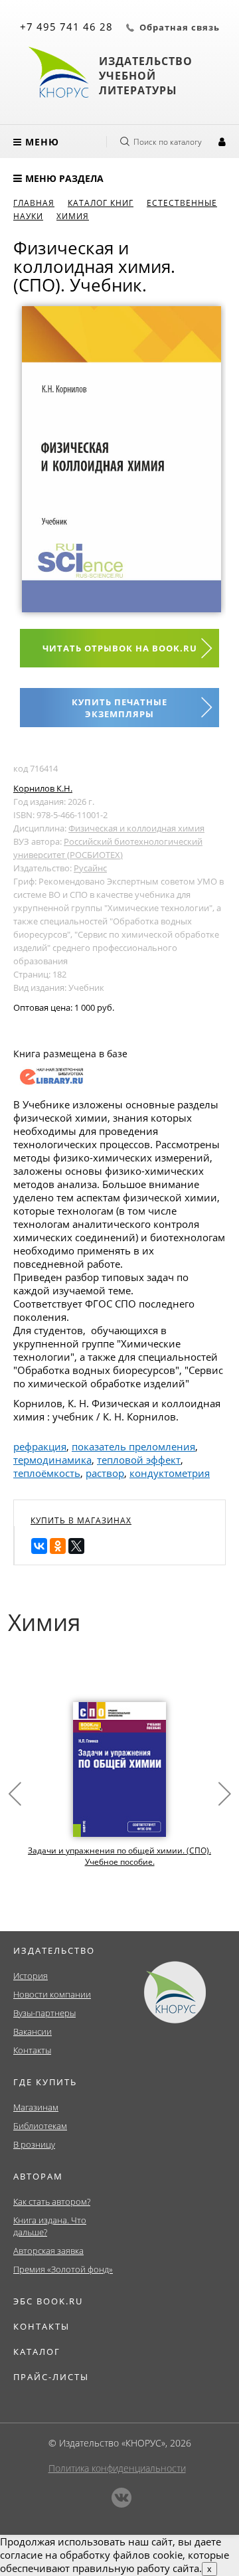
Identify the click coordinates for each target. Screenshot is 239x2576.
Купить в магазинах (81, 1520)
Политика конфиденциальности (117, 2468)
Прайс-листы (51, 2377)
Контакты (32, 2050)
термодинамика (52, 1460)
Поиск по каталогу (168, 142)
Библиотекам (40, 2126)
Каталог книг (101, 203)
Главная (34, 203)
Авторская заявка (48, 2251)
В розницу (34, 2144)
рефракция (40, 1446)
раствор (105, 1473)
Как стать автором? (52, 2201)
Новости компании (52, 1994)
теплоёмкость (47, 1473)
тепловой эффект (139, 1460)
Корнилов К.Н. (43, 788)
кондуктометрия (170, 1473)
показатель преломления (133, 1446)
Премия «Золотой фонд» (63, 2269)
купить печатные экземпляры (119, 708)
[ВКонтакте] (39, 1546)
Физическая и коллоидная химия (136, 828)
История (31, 1976)
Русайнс (90, 868)
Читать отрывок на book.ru (120, 648)
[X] (76, 1546)
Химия (73, 216)
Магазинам (36, 2107)
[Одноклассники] (58, 1546)
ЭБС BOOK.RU (48, 2301)
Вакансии (33, 2031)
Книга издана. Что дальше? (50, 2226)
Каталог (37, 2352)
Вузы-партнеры (44, 2013)
